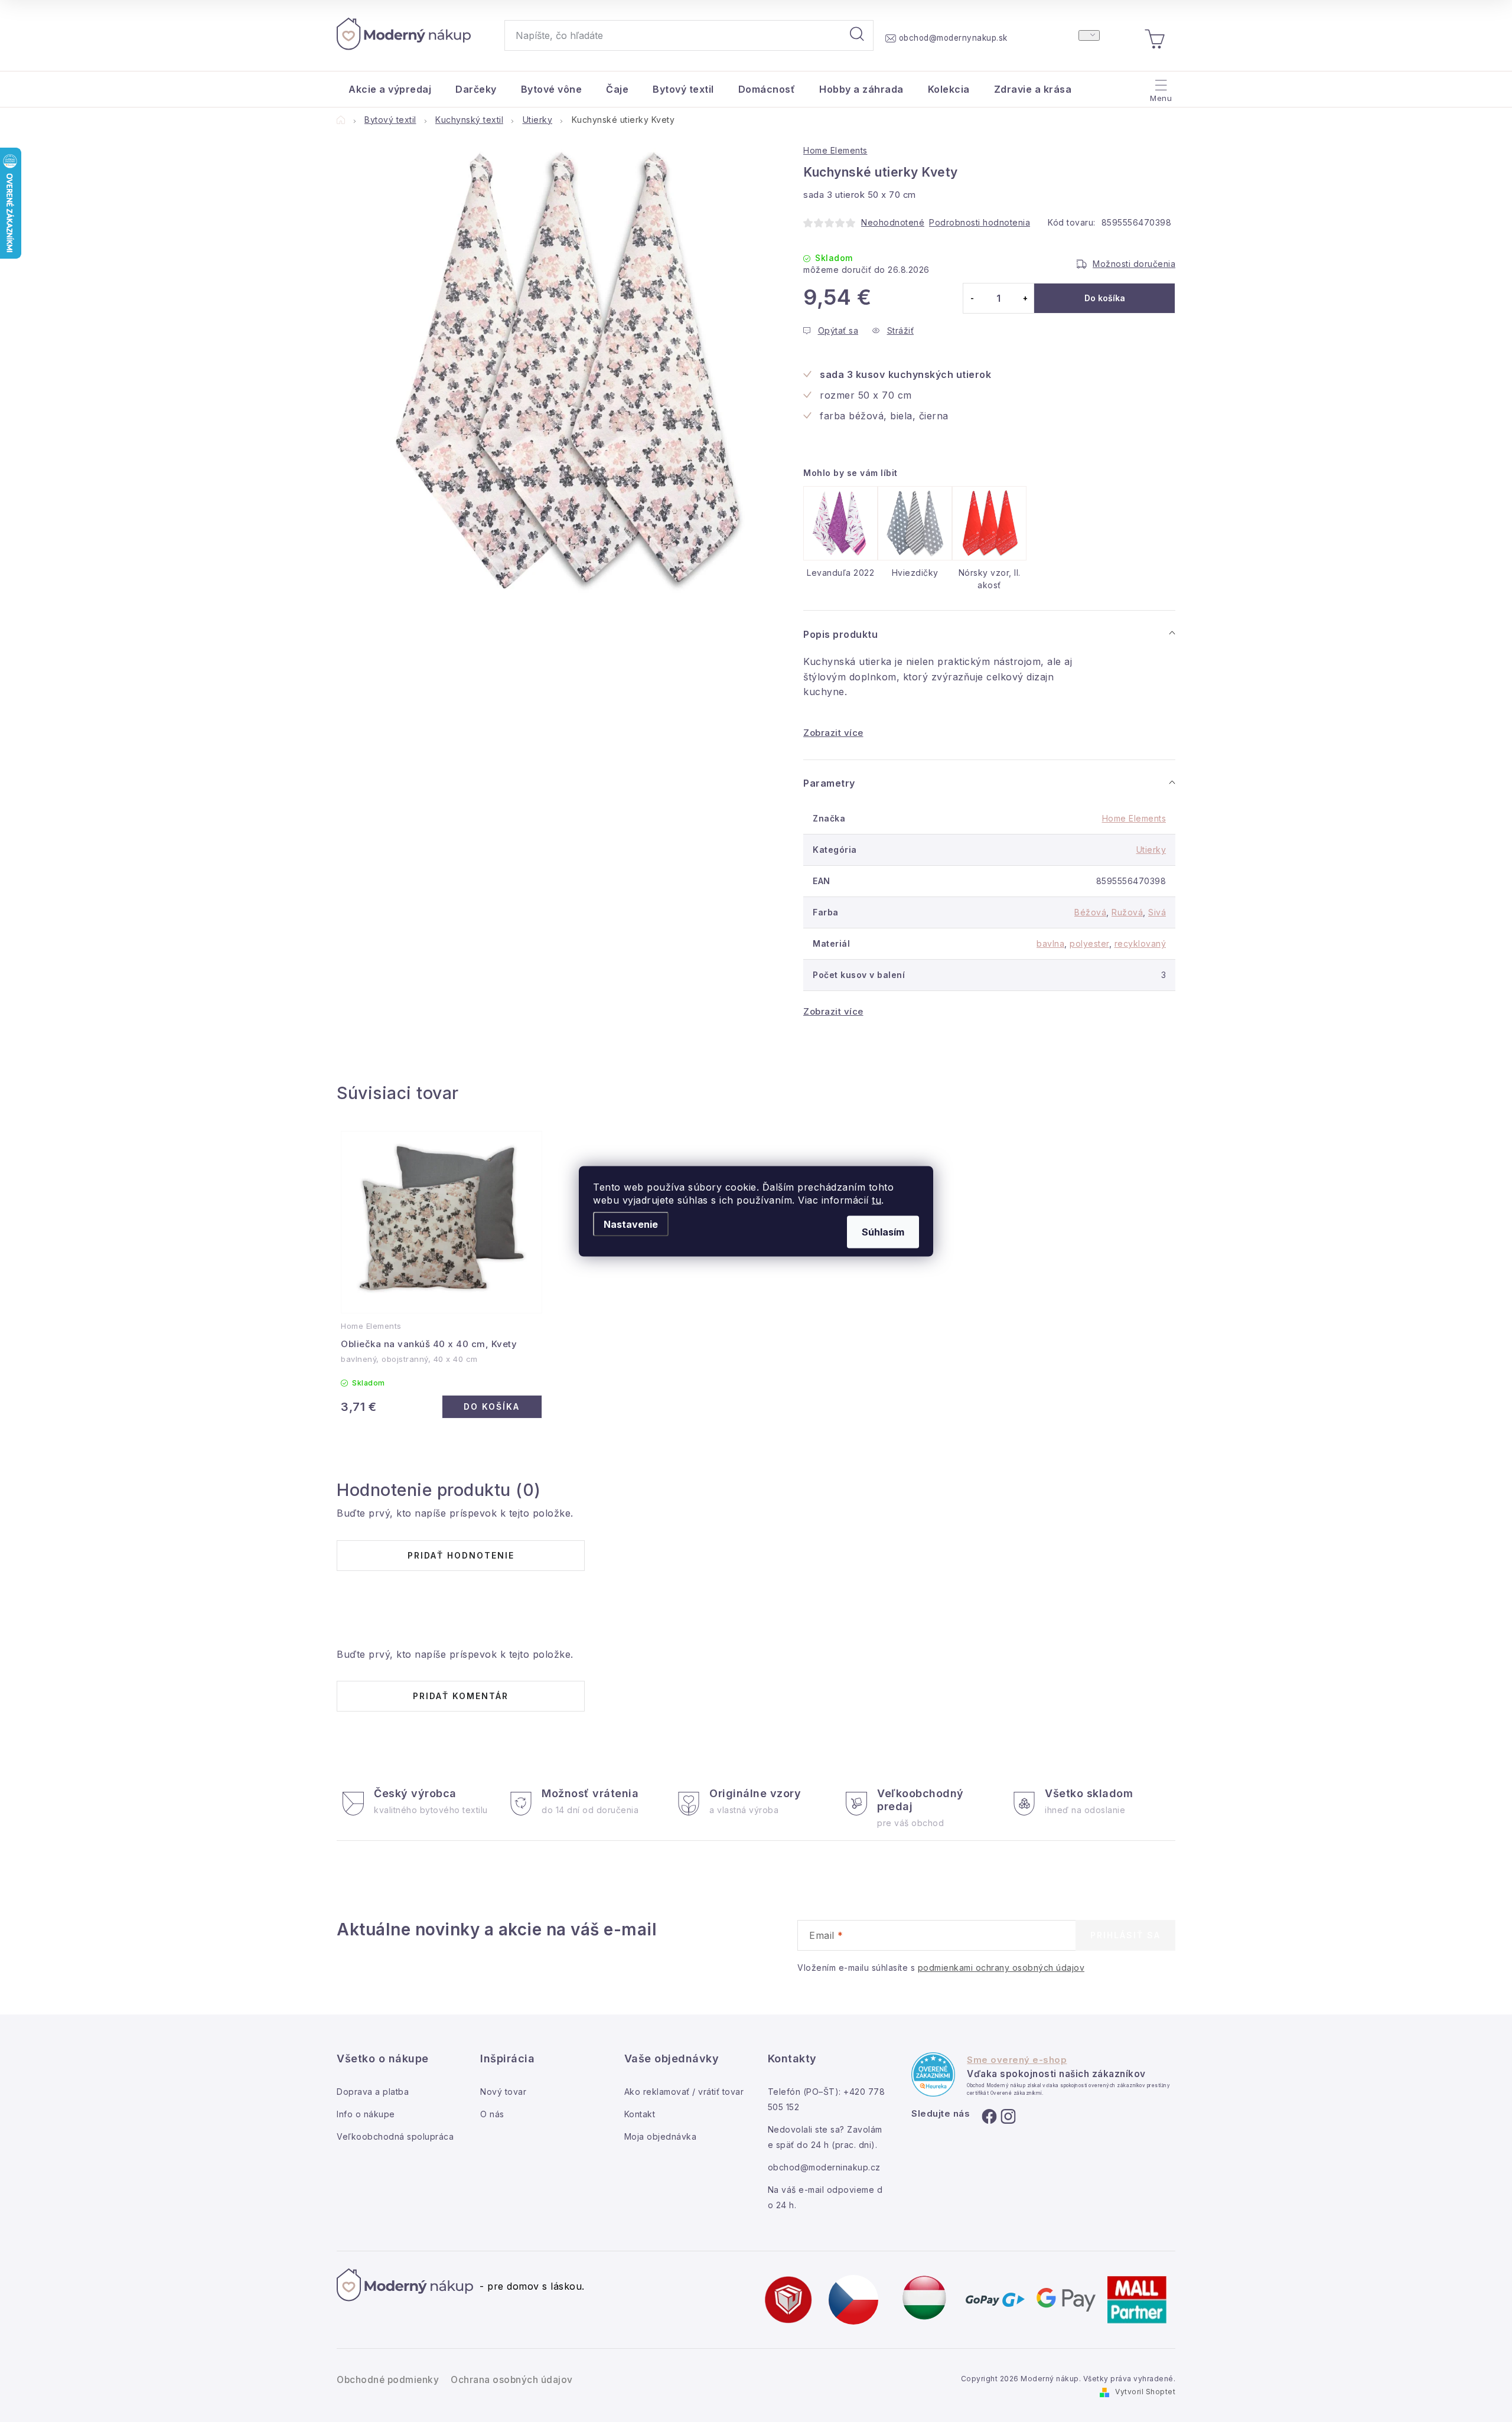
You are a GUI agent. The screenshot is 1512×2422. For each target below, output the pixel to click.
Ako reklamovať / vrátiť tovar (684, 2092)
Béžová (1090, 912)
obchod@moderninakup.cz (824, 2167)
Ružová (1127, 912)
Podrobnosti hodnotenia (980, 222)
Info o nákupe (366, 2114)
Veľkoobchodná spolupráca (395, 2136)
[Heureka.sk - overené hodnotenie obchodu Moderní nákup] (933, 2074)
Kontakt (640, 2114)
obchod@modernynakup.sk (953, 38)
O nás (492, 2114)
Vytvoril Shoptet (1145, 2392)
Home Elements (835, 150)
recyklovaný (1140, 943)
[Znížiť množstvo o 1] (972, 298)
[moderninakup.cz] (853, 2299)
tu (876, 1199)
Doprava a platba (373, 2092)
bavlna (1050, 943)
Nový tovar (503, 2092)
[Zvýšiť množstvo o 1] (1025, 298)
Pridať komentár (461, 1696)
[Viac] (1160, 86)
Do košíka (1105, 298)
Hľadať (857, 35)
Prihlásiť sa (1125, 1935)
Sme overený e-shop (1017, 2060)
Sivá (1157, 912)
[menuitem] (390, 89)
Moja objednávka (661, 2136)
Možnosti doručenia (1134, 264)
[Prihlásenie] (1089, 35)
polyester (1089, 943)
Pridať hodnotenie (461, 1555)
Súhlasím (883, 1231)
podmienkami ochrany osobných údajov (1001, 1968)
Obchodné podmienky (388, 2380)
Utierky (1151, 850)
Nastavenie (631, 1224)
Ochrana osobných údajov (512, 2380)
